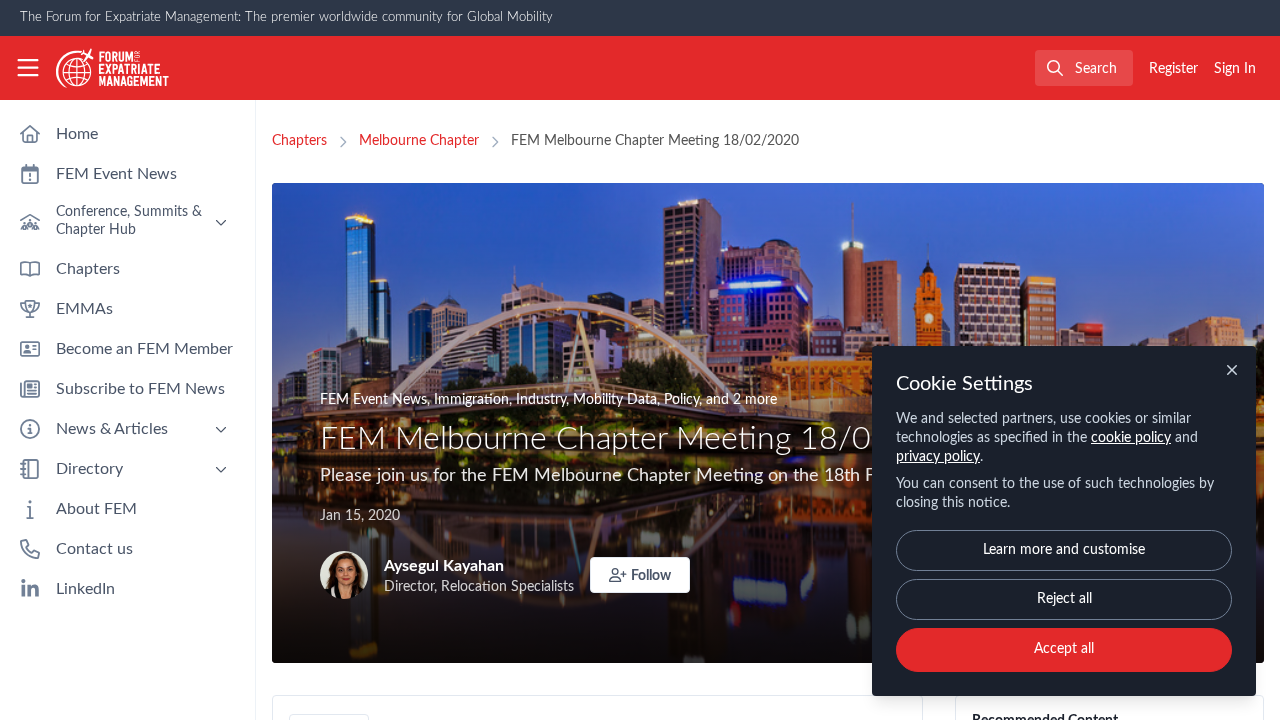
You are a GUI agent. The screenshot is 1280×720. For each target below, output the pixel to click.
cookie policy (1131, 438)
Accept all (1064, 649)
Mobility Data (615, 400)
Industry (541, 400)
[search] (1084, 68)
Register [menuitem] (1173, 69)
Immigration (471, 400)
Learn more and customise (1064, 550)
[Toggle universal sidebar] (28, 68)
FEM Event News (373, 400)
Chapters (299, 141)
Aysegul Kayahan (444, 566)
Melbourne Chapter (419, 141)
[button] (640, 575)
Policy (681, 400)
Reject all (1064, 599)
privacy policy (938, 457)
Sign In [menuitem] (1235, 69)
